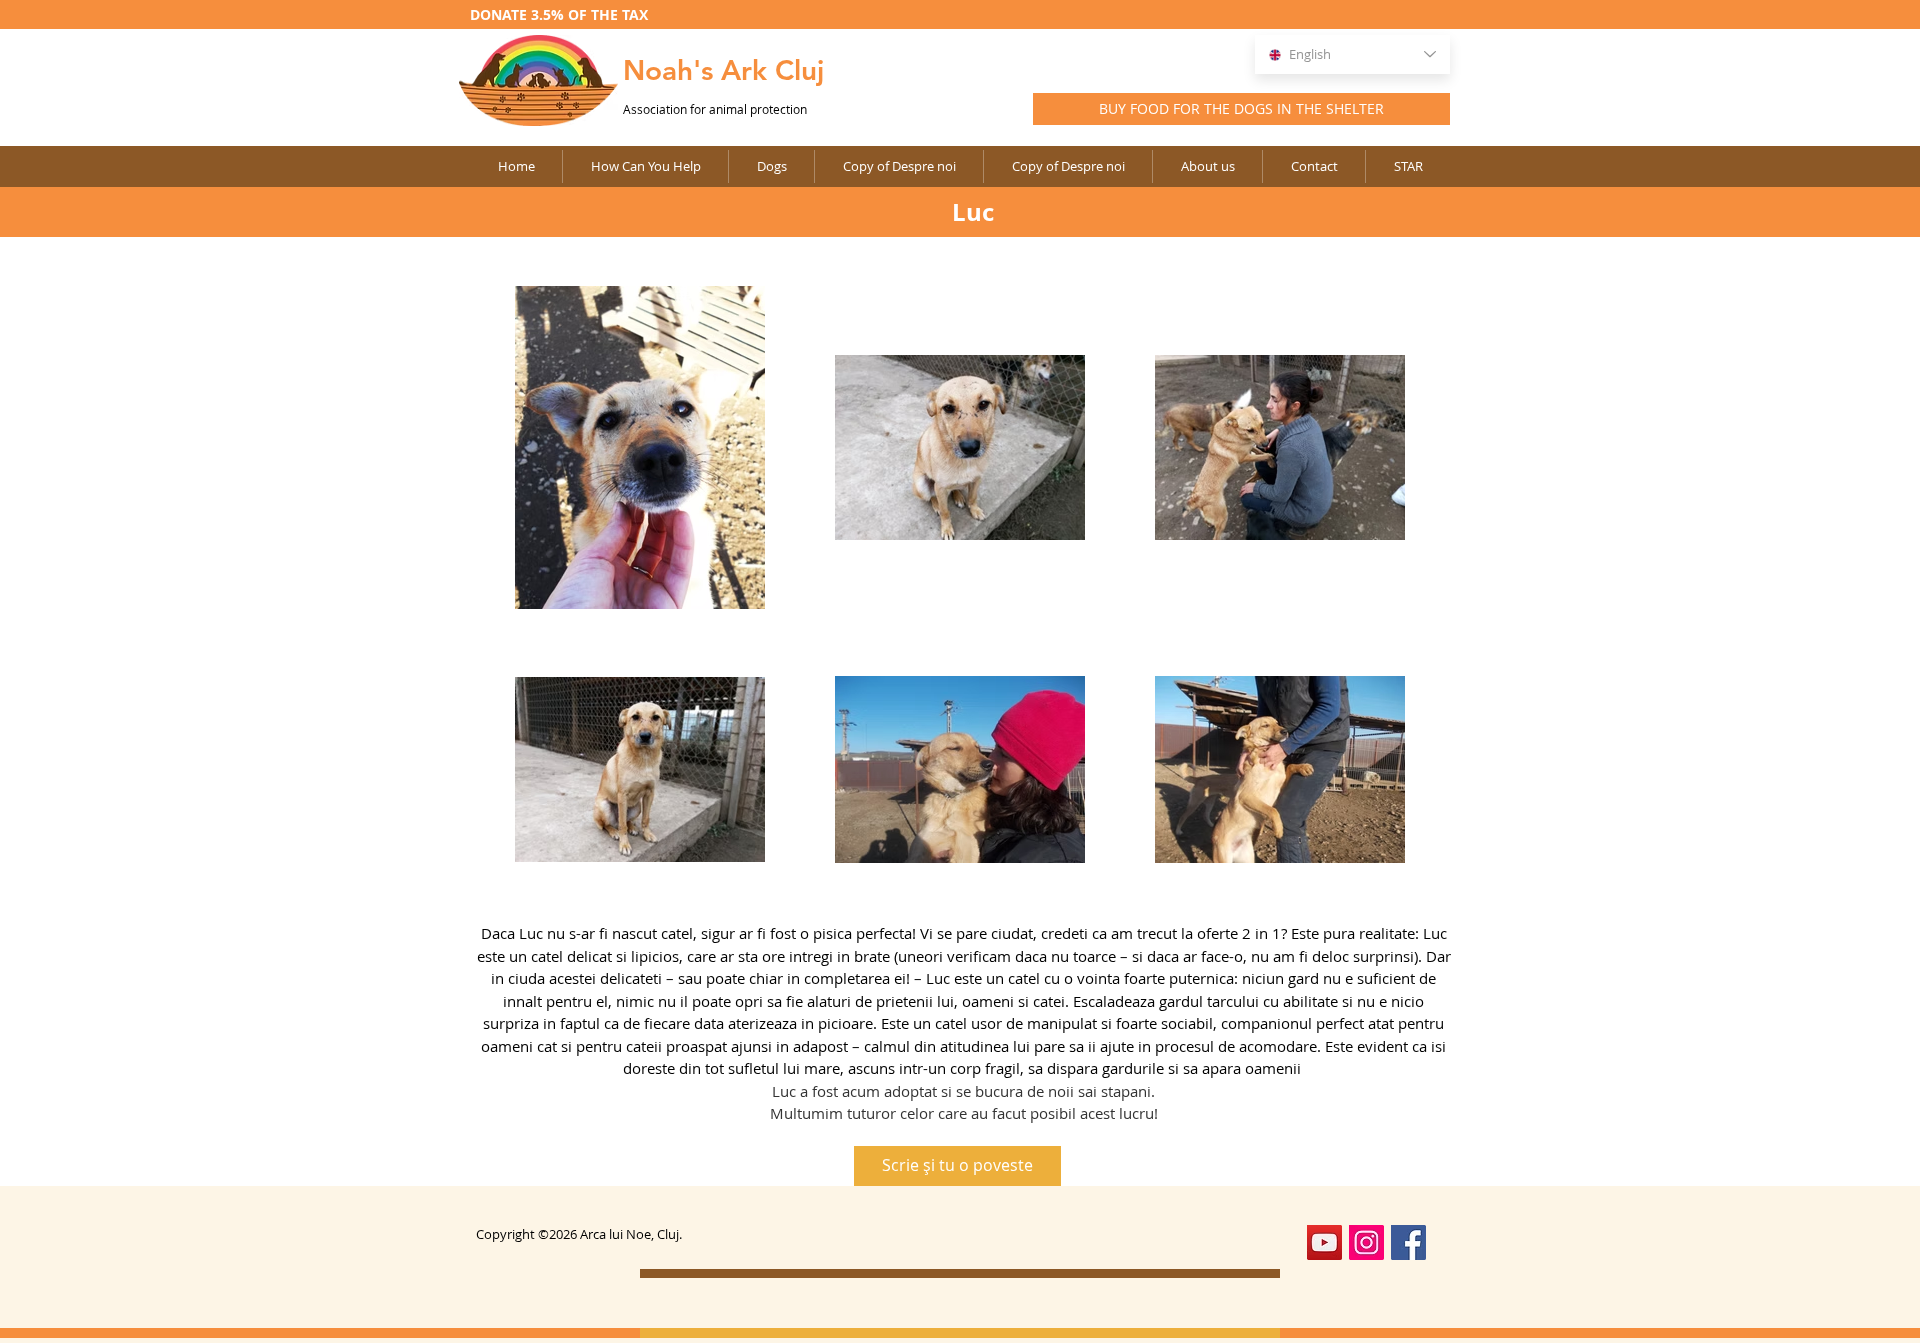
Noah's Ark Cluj (723, 70)
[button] (898, 166)
